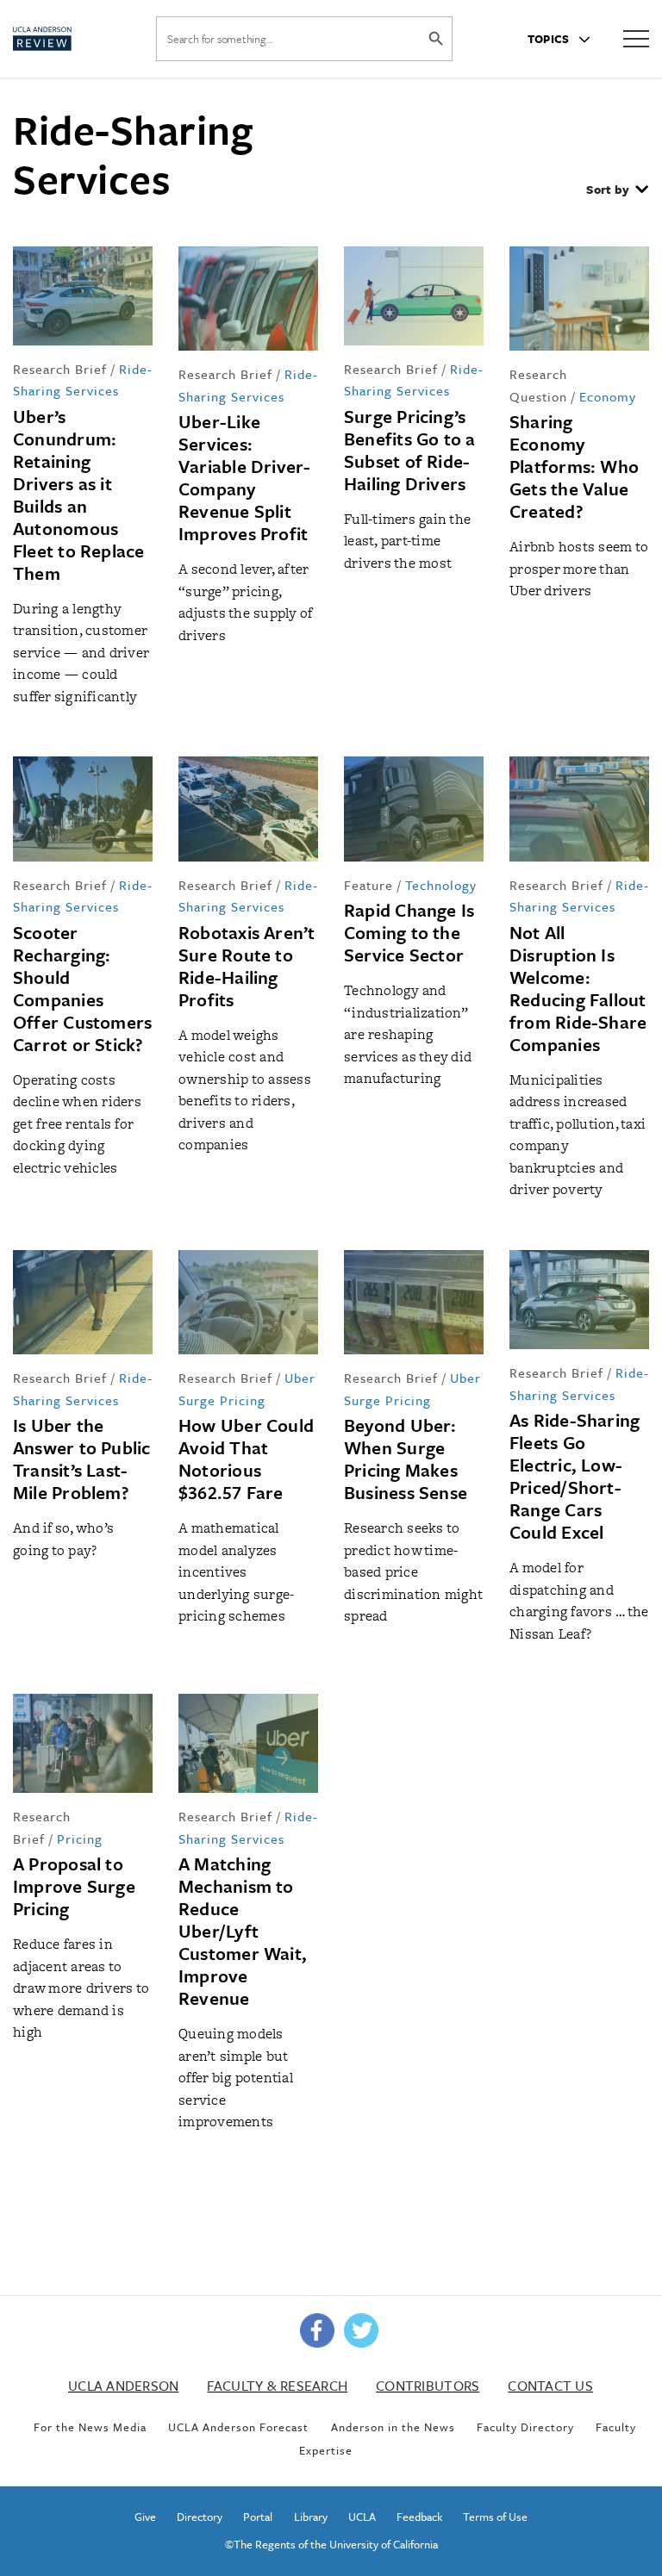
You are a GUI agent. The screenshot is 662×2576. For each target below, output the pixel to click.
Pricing (80, 1839)
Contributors (428, 2386)
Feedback (419, 2517)
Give (145, 2517)
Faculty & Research (277, 2386)
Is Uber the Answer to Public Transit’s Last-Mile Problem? (82, 1459)
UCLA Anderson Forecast (238, 2427)
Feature (368, 885)
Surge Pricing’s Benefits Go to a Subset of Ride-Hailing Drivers (410, 450)
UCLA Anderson (123, 2386)
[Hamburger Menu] (636, 37)
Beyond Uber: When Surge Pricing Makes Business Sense (406, 1459)
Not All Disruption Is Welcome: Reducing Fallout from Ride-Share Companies (578, 988)
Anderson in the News (393, 2427)
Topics (550, 39)
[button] (617, 191)
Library (311, 2517)
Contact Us (550, 2386)
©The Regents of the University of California (331, 2544)
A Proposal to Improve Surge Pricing (74, 1886)
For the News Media (90, 2427)
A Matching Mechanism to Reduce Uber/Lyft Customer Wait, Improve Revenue (243, 1931)
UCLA (362, 2517)
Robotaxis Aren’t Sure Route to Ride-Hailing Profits (247, 966)
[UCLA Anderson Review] (66, 39)
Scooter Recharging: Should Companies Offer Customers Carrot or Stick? (82, 988)
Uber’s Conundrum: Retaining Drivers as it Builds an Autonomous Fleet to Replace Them (79, 495)
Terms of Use (495, 2517)
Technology (441, 885)
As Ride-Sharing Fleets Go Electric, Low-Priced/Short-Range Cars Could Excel (575, 1476)
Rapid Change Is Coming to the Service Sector (409, 932)
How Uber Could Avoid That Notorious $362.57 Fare (246, 1459)
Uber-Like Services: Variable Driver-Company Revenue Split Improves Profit (245, 477)
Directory (200, 2517)
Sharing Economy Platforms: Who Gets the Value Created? (574, 466)
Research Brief (60, 369)
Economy (608, 396)
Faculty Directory (525, 2427)
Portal (258, 2517)
